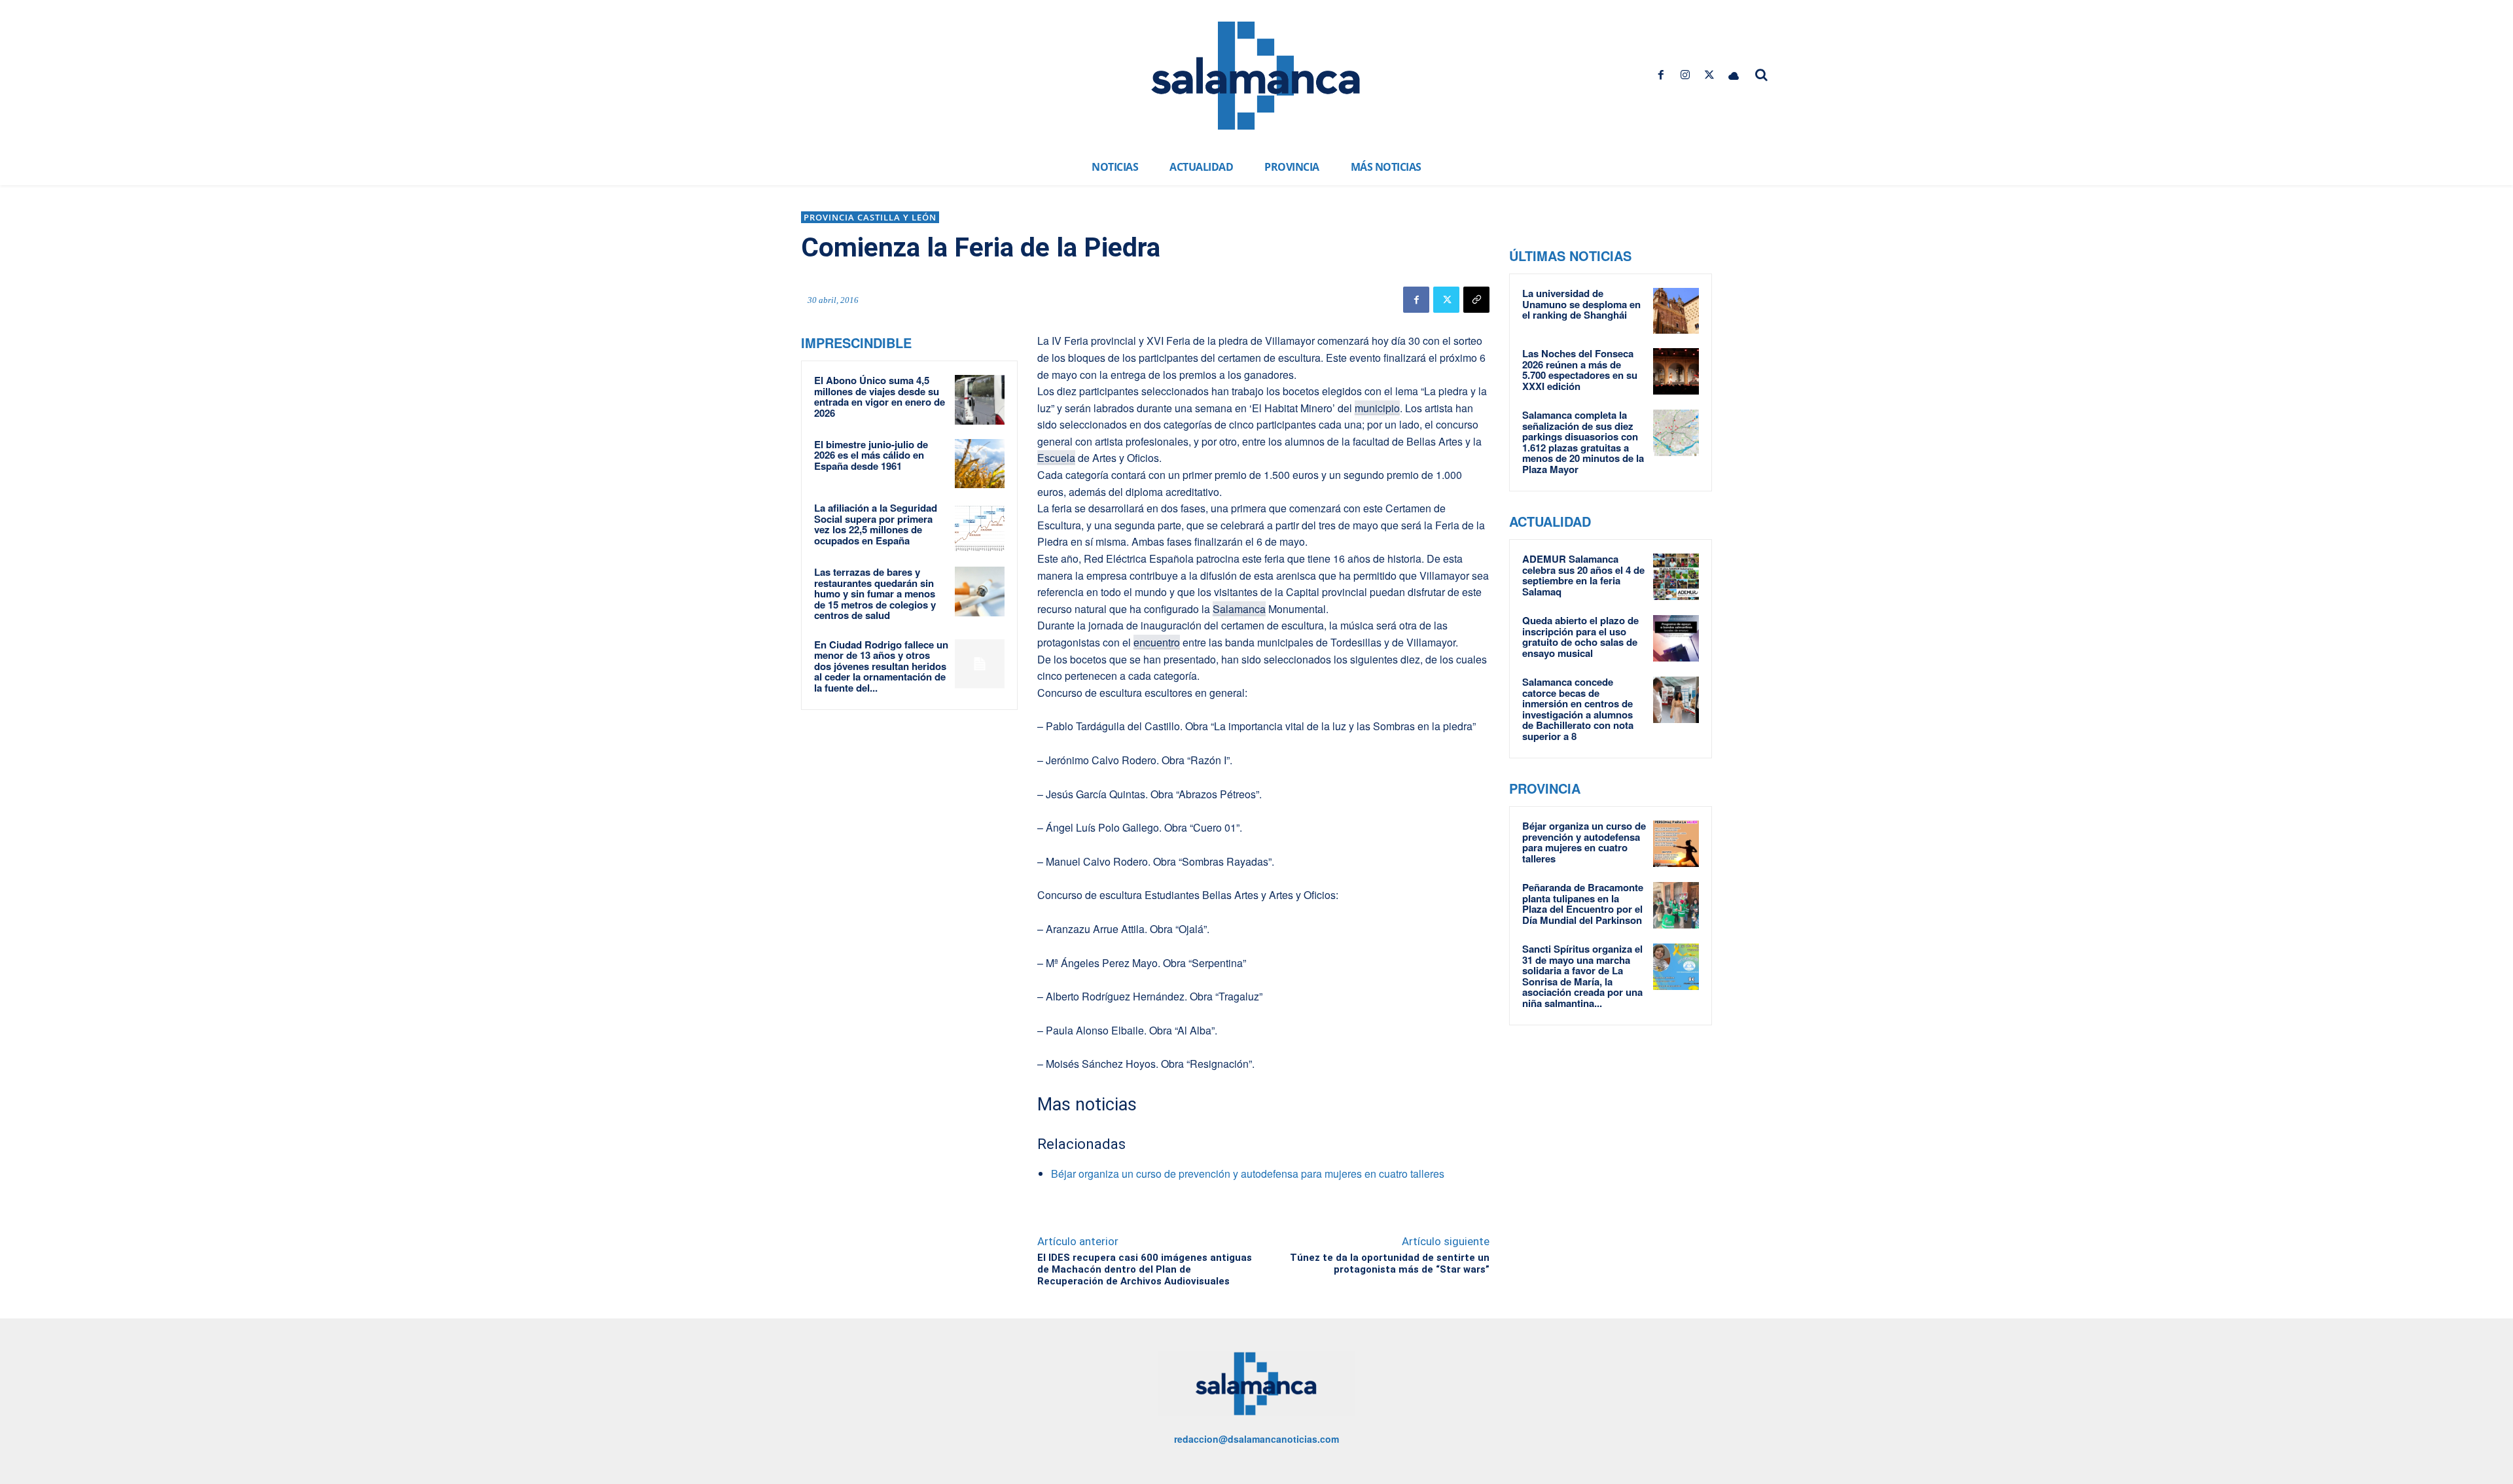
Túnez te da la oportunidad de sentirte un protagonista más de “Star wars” (1390, 1263)
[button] (1762, 75)
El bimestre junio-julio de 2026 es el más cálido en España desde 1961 (871, 455)
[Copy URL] (1476, 300)
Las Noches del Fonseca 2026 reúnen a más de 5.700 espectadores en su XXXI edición (1580, 370)
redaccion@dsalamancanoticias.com (1256, 1439)
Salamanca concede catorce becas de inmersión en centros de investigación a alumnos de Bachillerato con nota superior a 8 (1578, 709)
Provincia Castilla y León (870, 217)
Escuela (1056, 458)
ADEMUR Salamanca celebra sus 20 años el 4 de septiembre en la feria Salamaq (1583, 575)
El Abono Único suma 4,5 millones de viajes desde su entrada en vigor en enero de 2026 (880, 397)
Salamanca (1239, 609)
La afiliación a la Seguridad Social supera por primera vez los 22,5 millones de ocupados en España (876, 524)
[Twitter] (1710, 75)
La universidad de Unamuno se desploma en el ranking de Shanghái (1581, 304)
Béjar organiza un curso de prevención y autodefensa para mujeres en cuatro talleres (1248, 1174)
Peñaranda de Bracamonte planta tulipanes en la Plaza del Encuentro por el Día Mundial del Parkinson (1583, 904)
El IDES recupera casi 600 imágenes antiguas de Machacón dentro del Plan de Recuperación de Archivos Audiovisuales (1145, 1269)
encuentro (1157, 642)
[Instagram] (1685, 75)
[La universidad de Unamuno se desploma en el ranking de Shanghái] (1676, 311)
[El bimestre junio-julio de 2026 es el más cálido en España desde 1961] (980, 464)
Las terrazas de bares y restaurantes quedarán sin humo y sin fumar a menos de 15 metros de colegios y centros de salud (875, 593)
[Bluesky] (1734, 75)
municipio (1377, 408)
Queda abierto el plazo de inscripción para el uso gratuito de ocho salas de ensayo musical (1580, 637)
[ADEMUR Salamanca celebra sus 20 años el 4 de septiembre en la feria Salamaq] (1676, 576)
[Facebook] (1661, 75)
